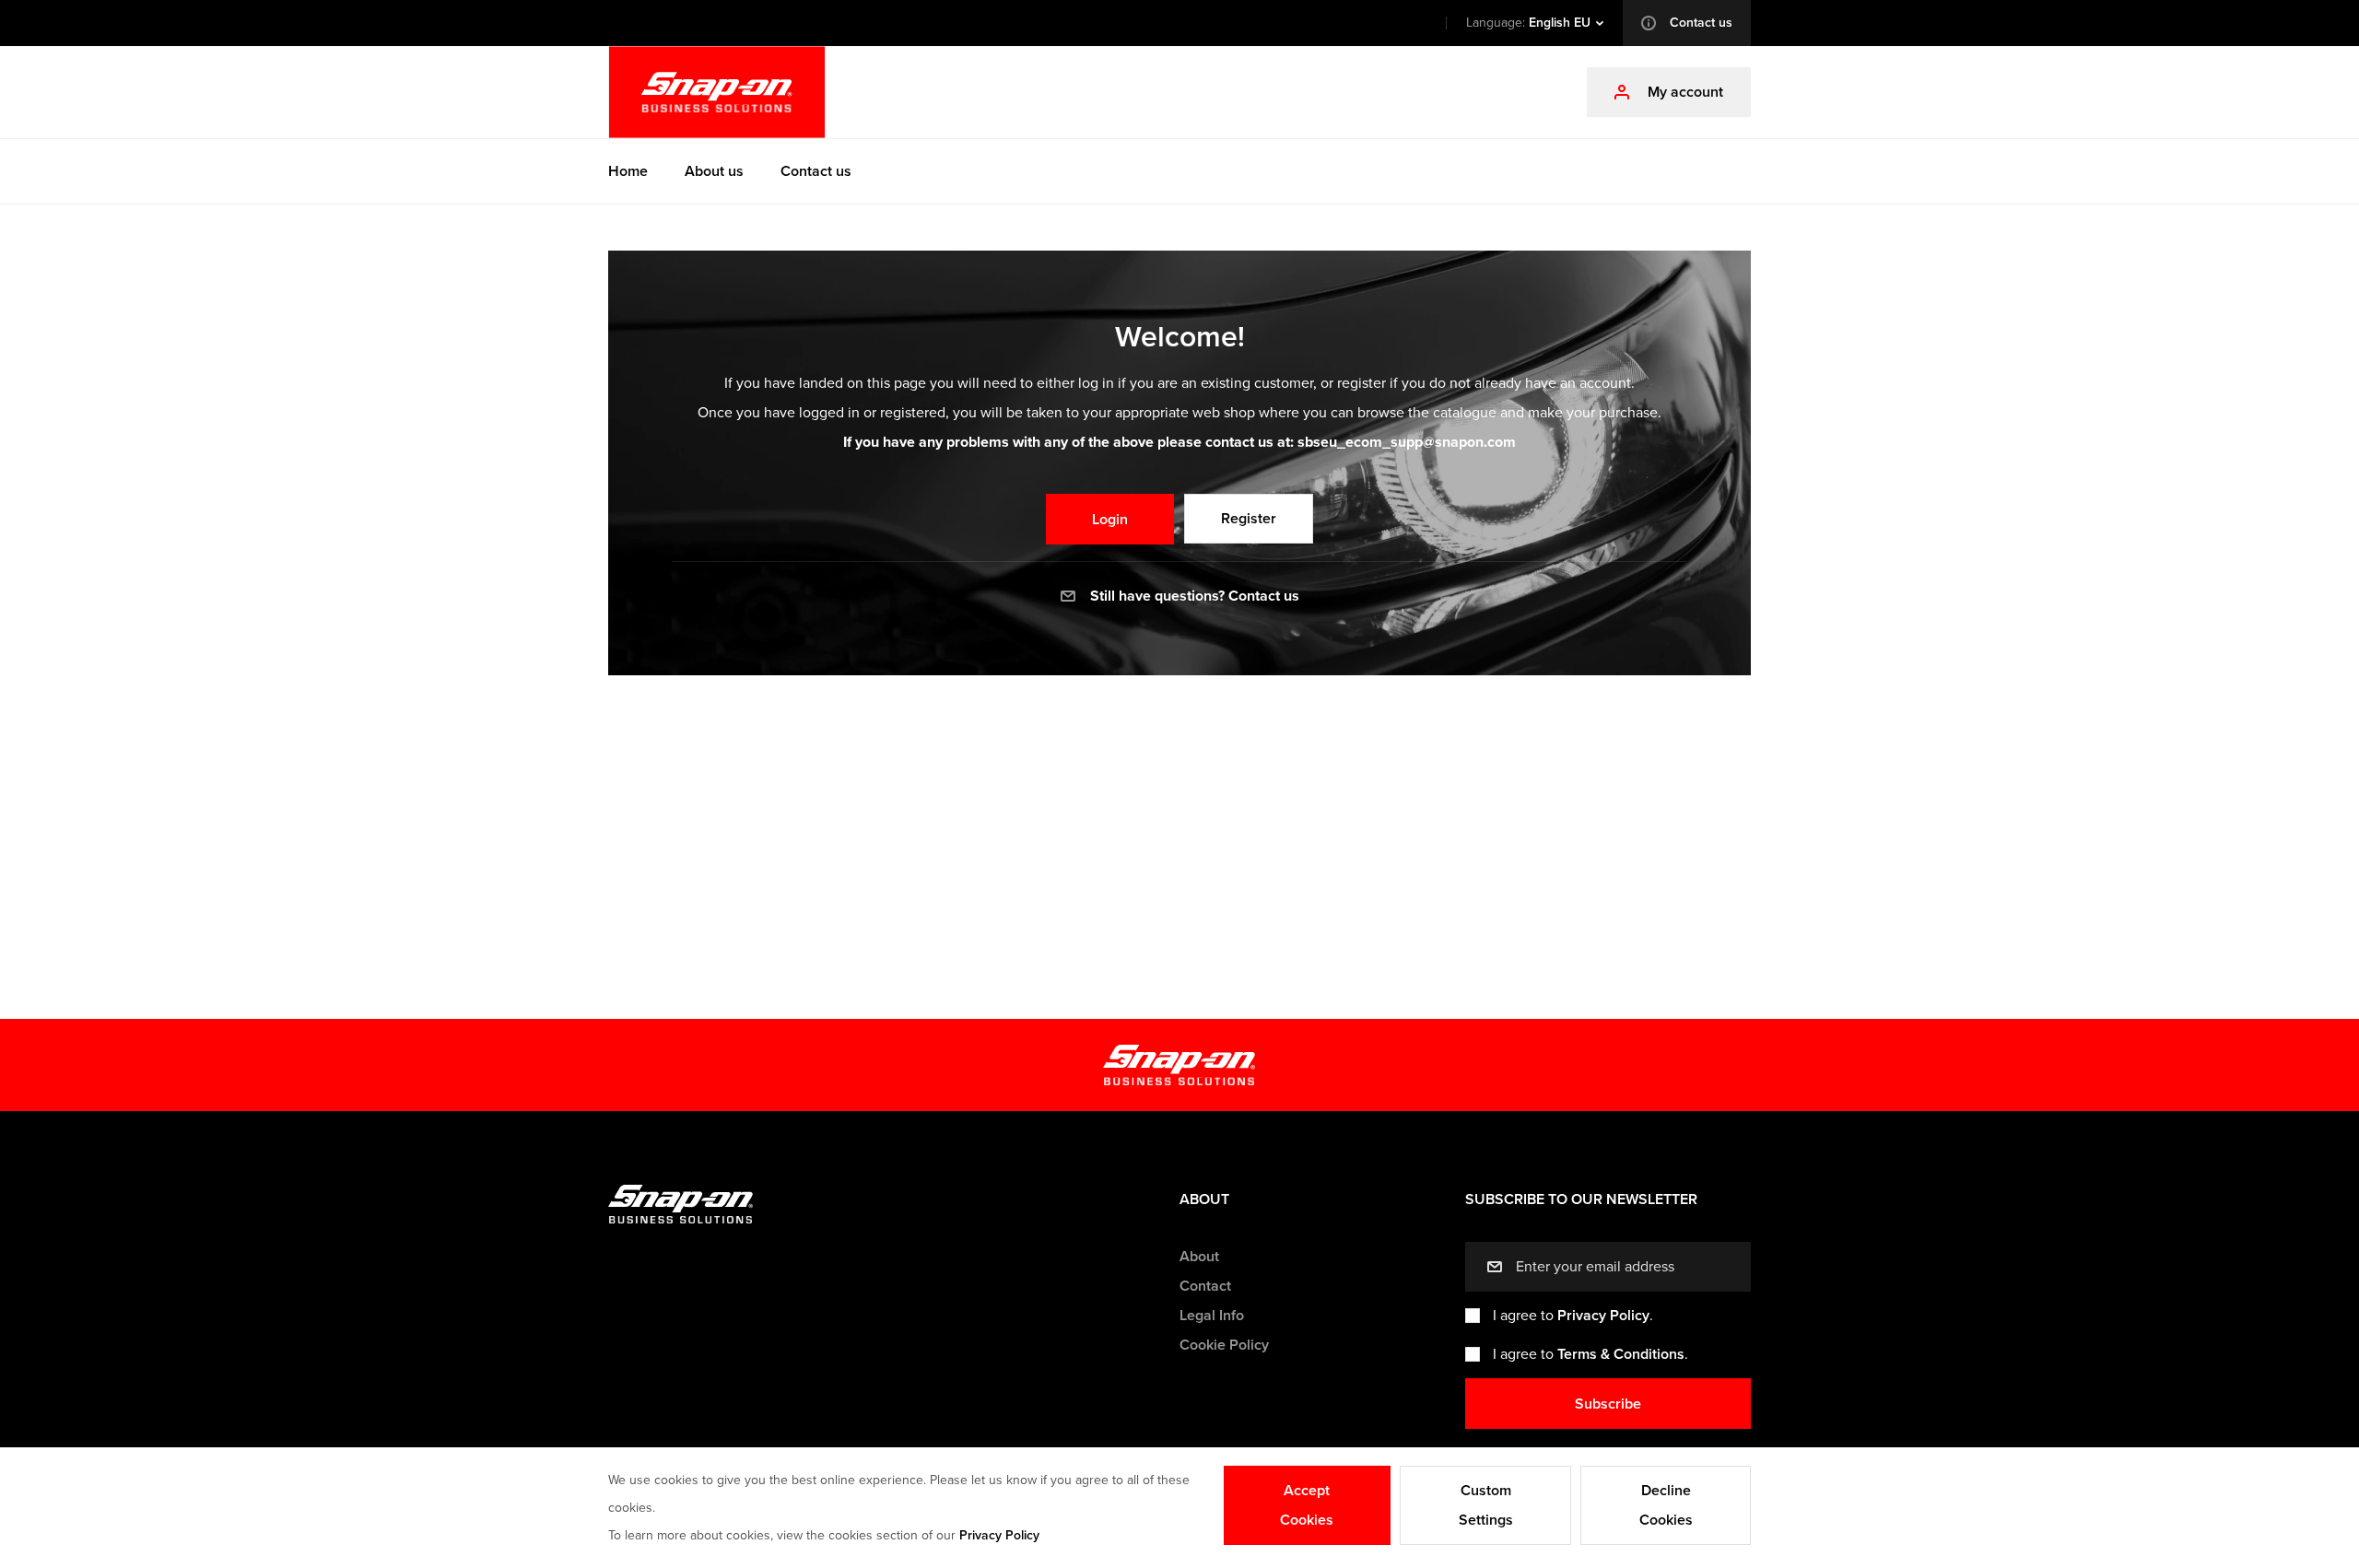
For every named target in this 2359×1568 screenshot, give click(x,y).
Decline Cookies (1666, 1505)
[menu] (1179, 171)
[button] (1534, 23)
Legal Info (1212, 1316)
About (1199, 1257)
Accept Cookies (1307, 1505)
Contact (1205, 1286)
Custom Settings (1486, 1505)
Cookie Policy (1224, 1345)
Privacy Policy (1603, 1316)
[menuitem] (628, 171)
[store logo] (717, 92)
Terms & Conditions (1621, 1354)
